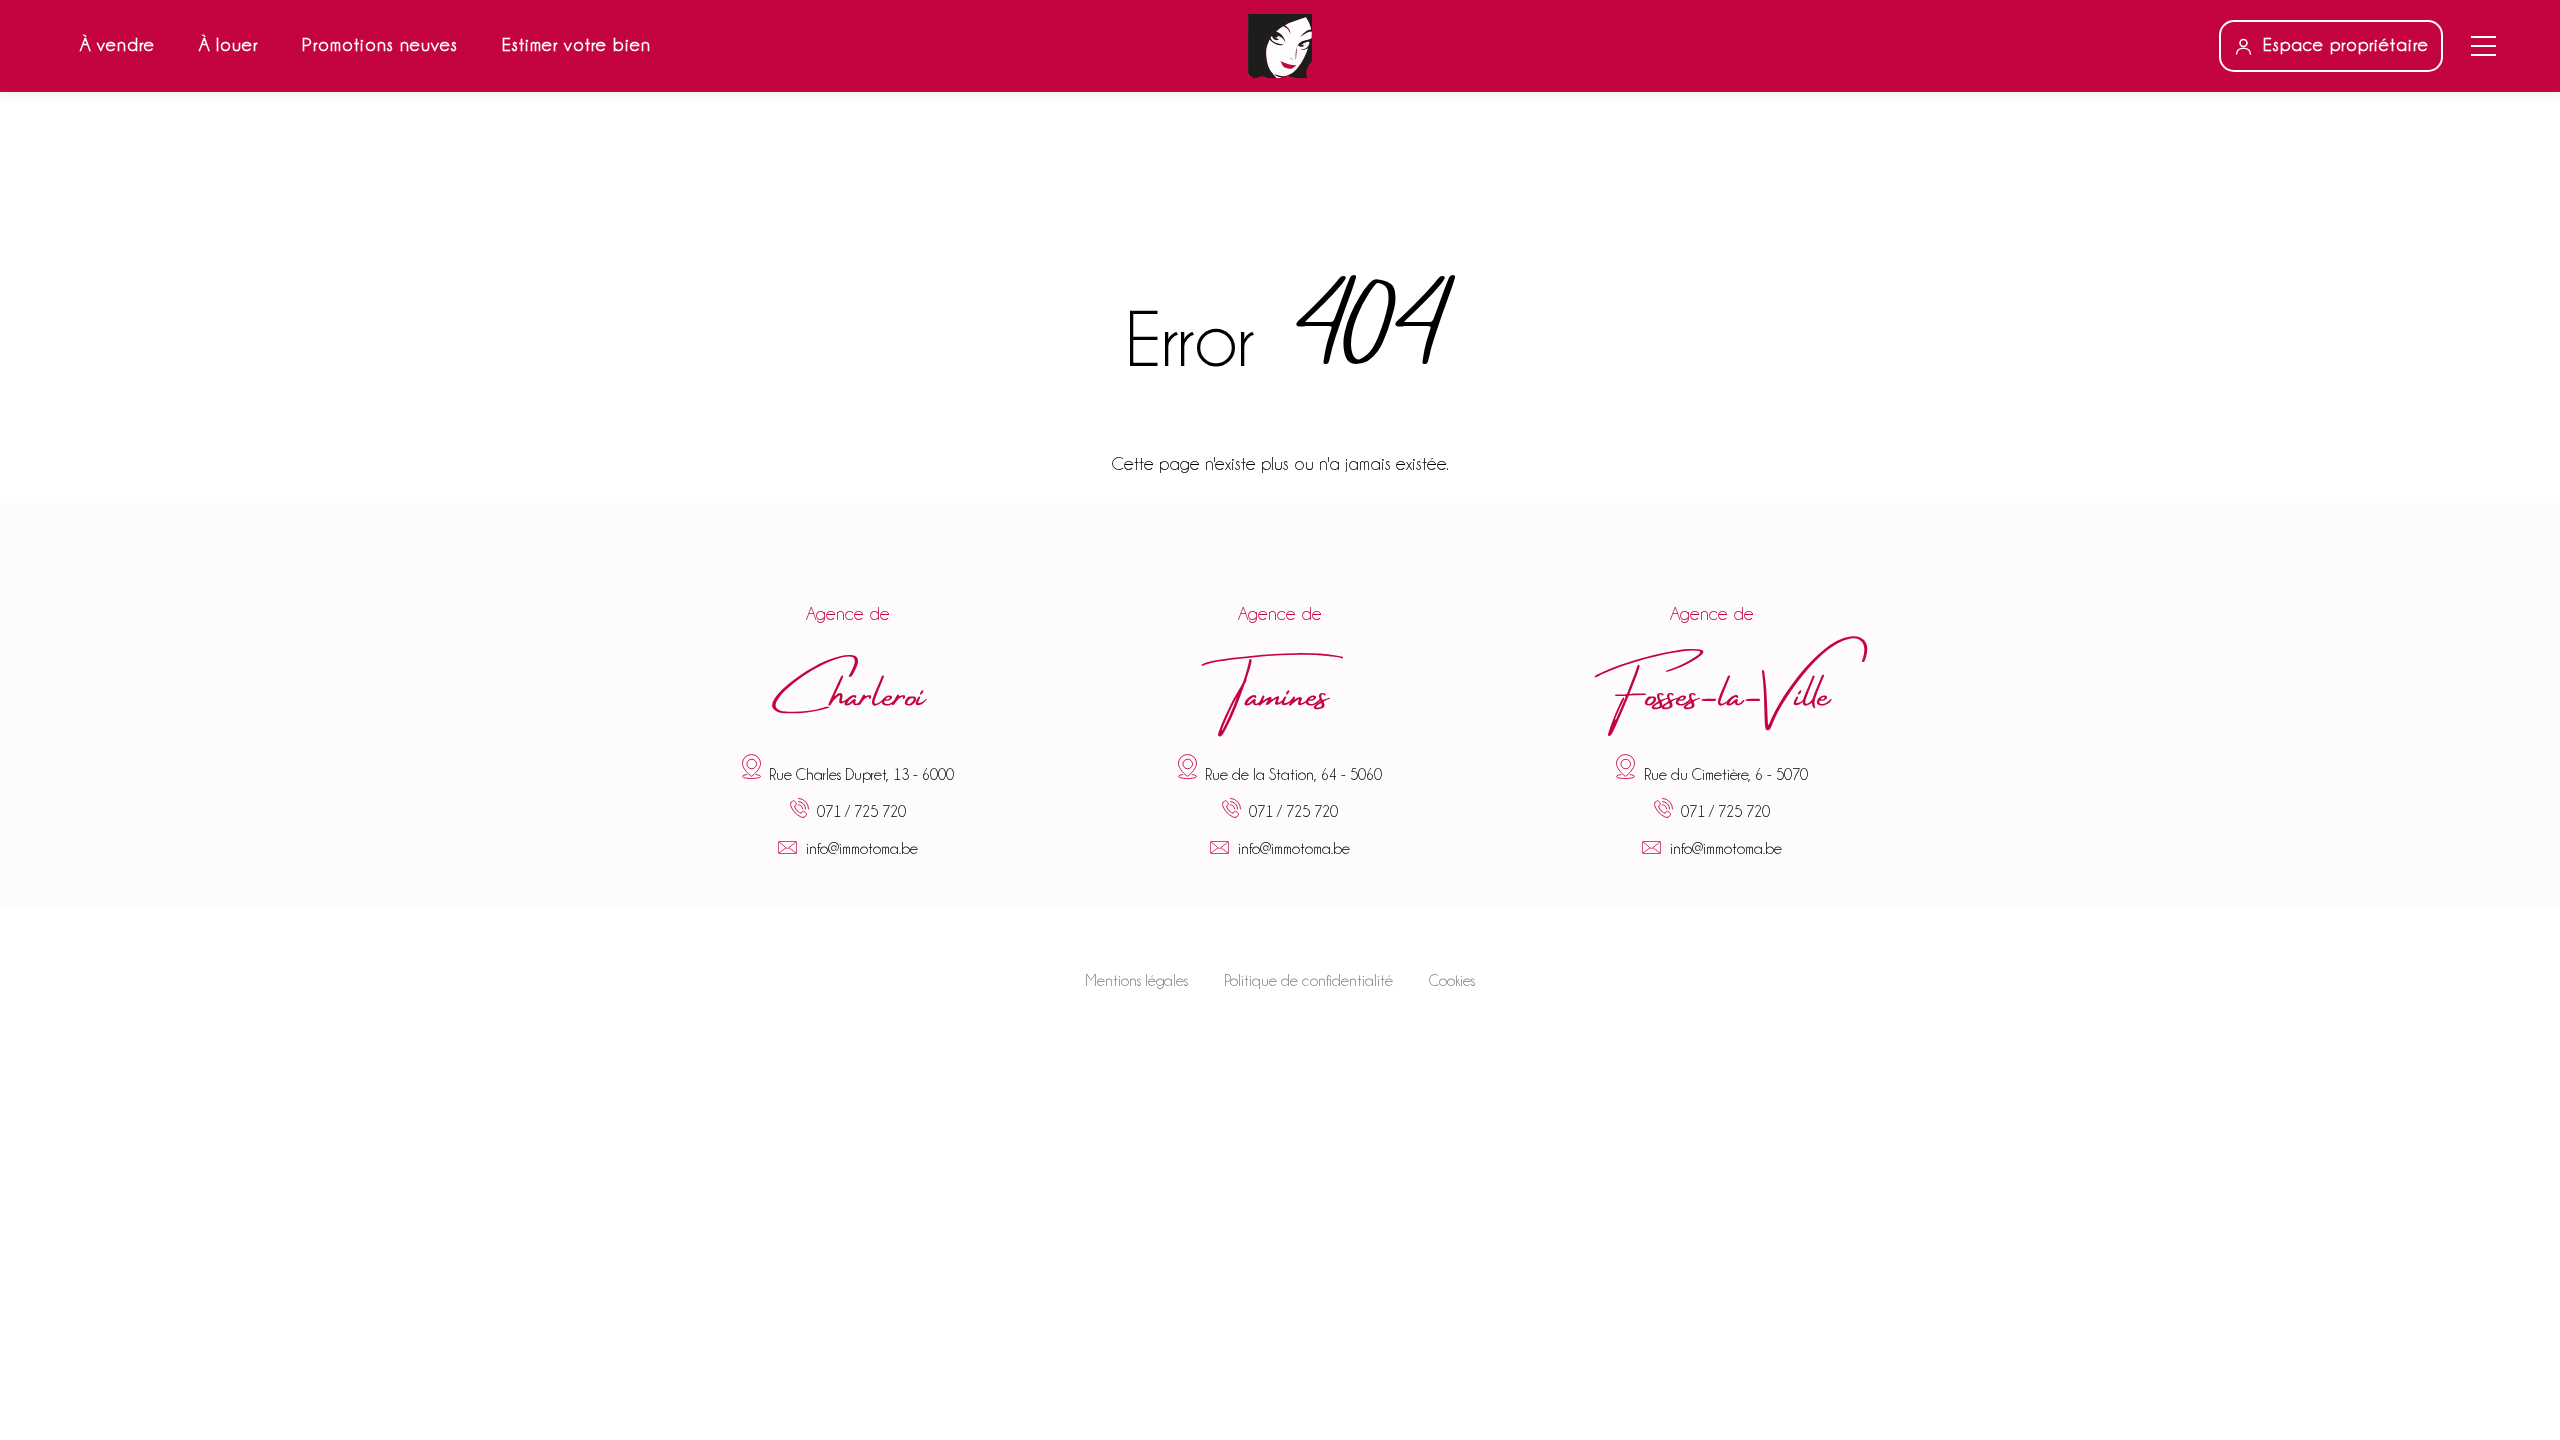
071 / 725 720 (861, 813)
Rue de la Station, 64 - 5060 (1293, 774)
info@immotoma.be (862, 849)
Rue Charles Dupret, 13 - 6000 (861, 774)
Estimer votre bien (576, 45)
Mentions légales (1136, 981)
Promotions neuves (380, 45)
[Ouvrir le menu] (2483, 46)
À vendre (117, 45)
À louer (228, 45)
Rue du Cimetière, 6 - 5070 (1726, 774)
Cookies (1452, 981)
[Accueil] (1280, 46)
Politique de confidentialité (1308, 981)
